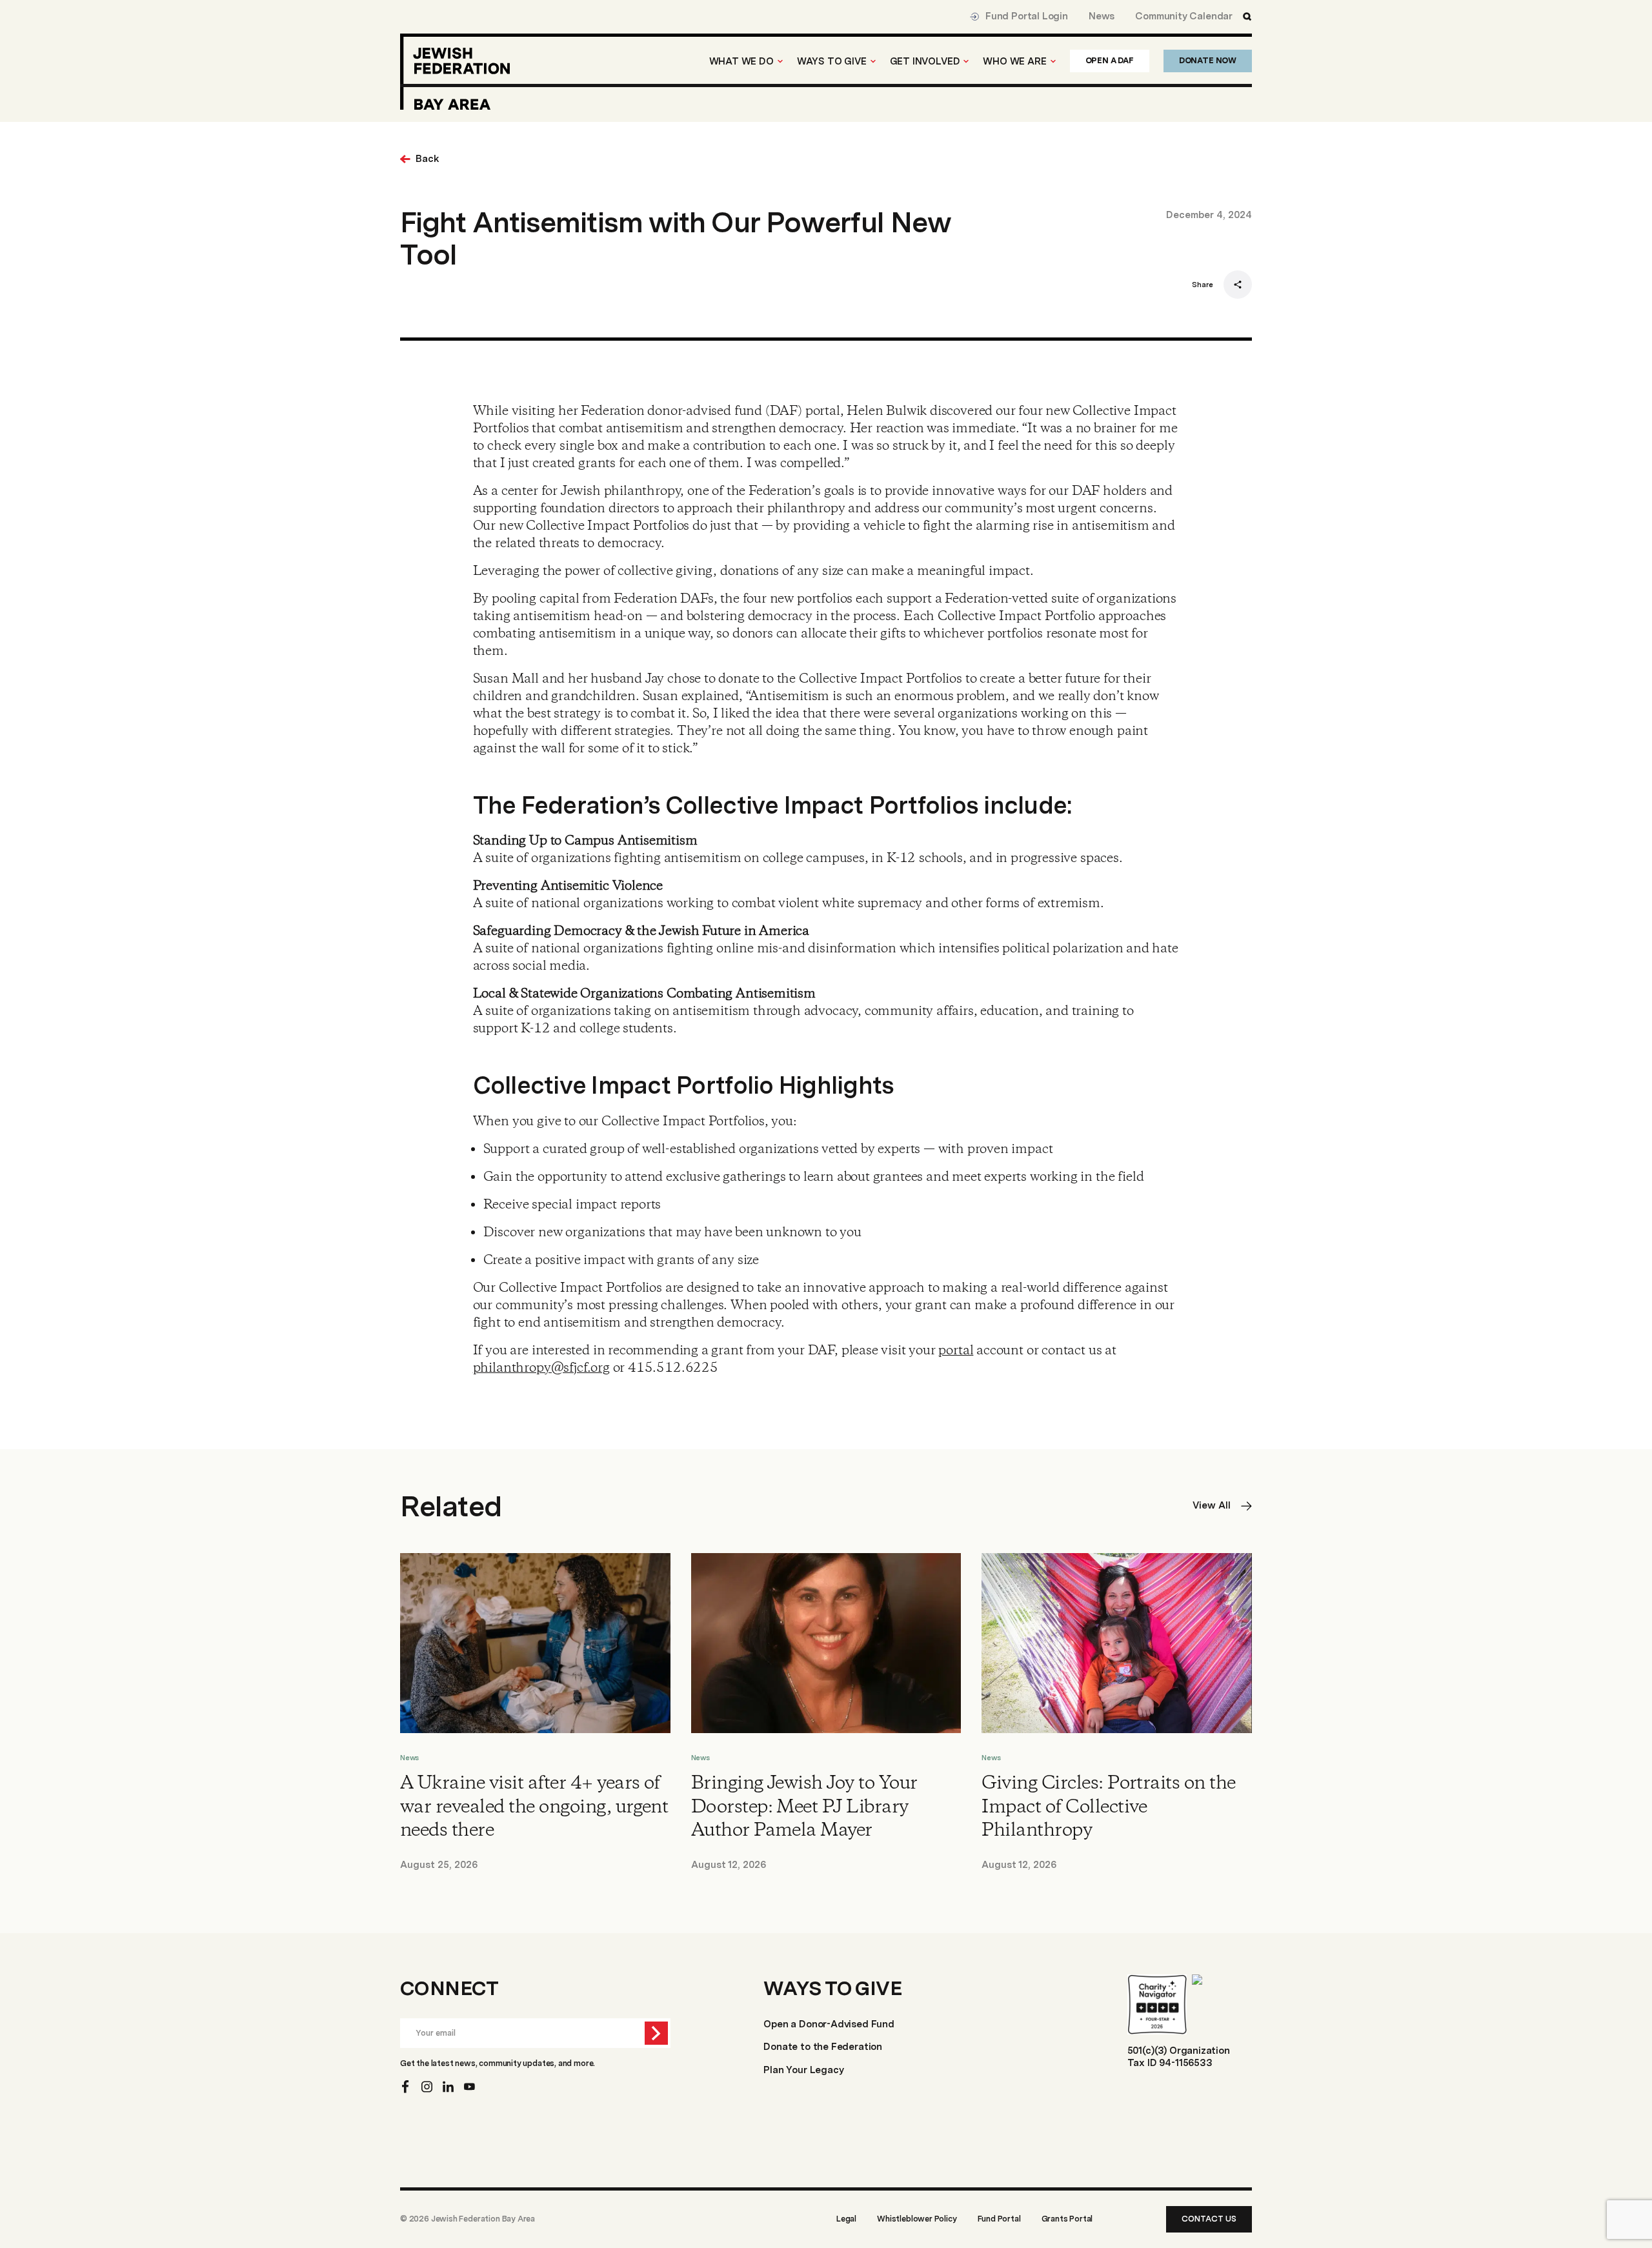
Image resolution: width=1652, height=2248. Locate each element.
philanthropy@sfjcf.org (541, 1368)
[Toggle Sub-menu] (780, 61)
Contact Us (1209, 2219)
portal (956, 1351)
